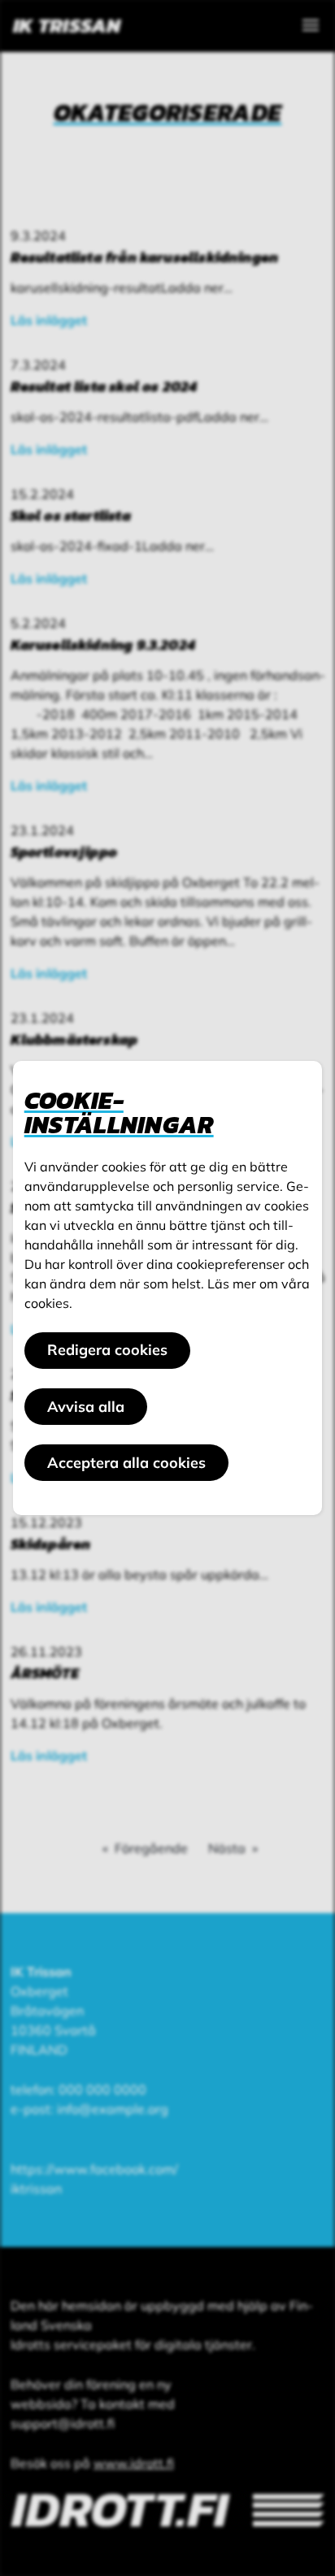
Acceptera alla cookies (126, 1463)
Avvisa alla (86, 1407)
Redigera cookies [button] (107, 1350)
